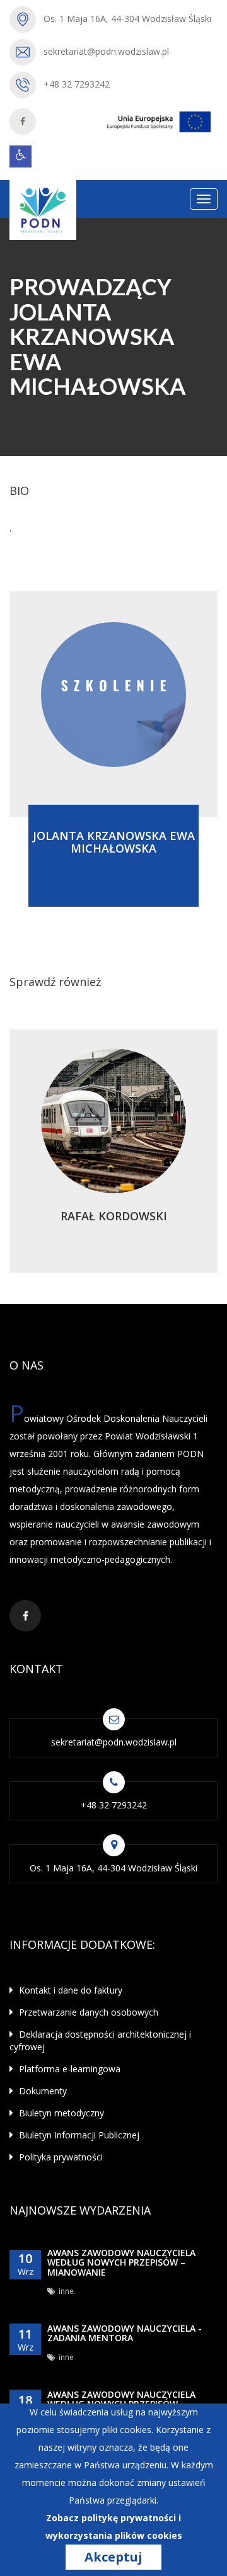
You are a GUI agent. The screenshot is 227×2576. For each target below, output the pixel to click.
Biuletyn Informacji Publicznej (78, 2135)
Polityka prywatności (60, 2157)
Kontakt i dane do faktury (69, 1990)
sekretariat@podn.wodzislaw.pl (106, 51)
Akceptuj (113, 2557)
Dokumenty (42, 2091)
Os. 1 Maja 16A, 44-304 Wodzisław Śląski (127, 19)
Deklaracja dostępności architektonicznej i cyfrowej (100, 2040)
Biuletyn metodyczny (60, 2113)
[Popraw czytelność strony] (20, 156)
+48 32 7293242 (77, 84)
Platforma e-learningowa (68, 2069)
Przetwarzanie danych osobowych (87, 2012)
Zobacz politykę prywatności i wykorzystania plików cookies (114, 2527)
